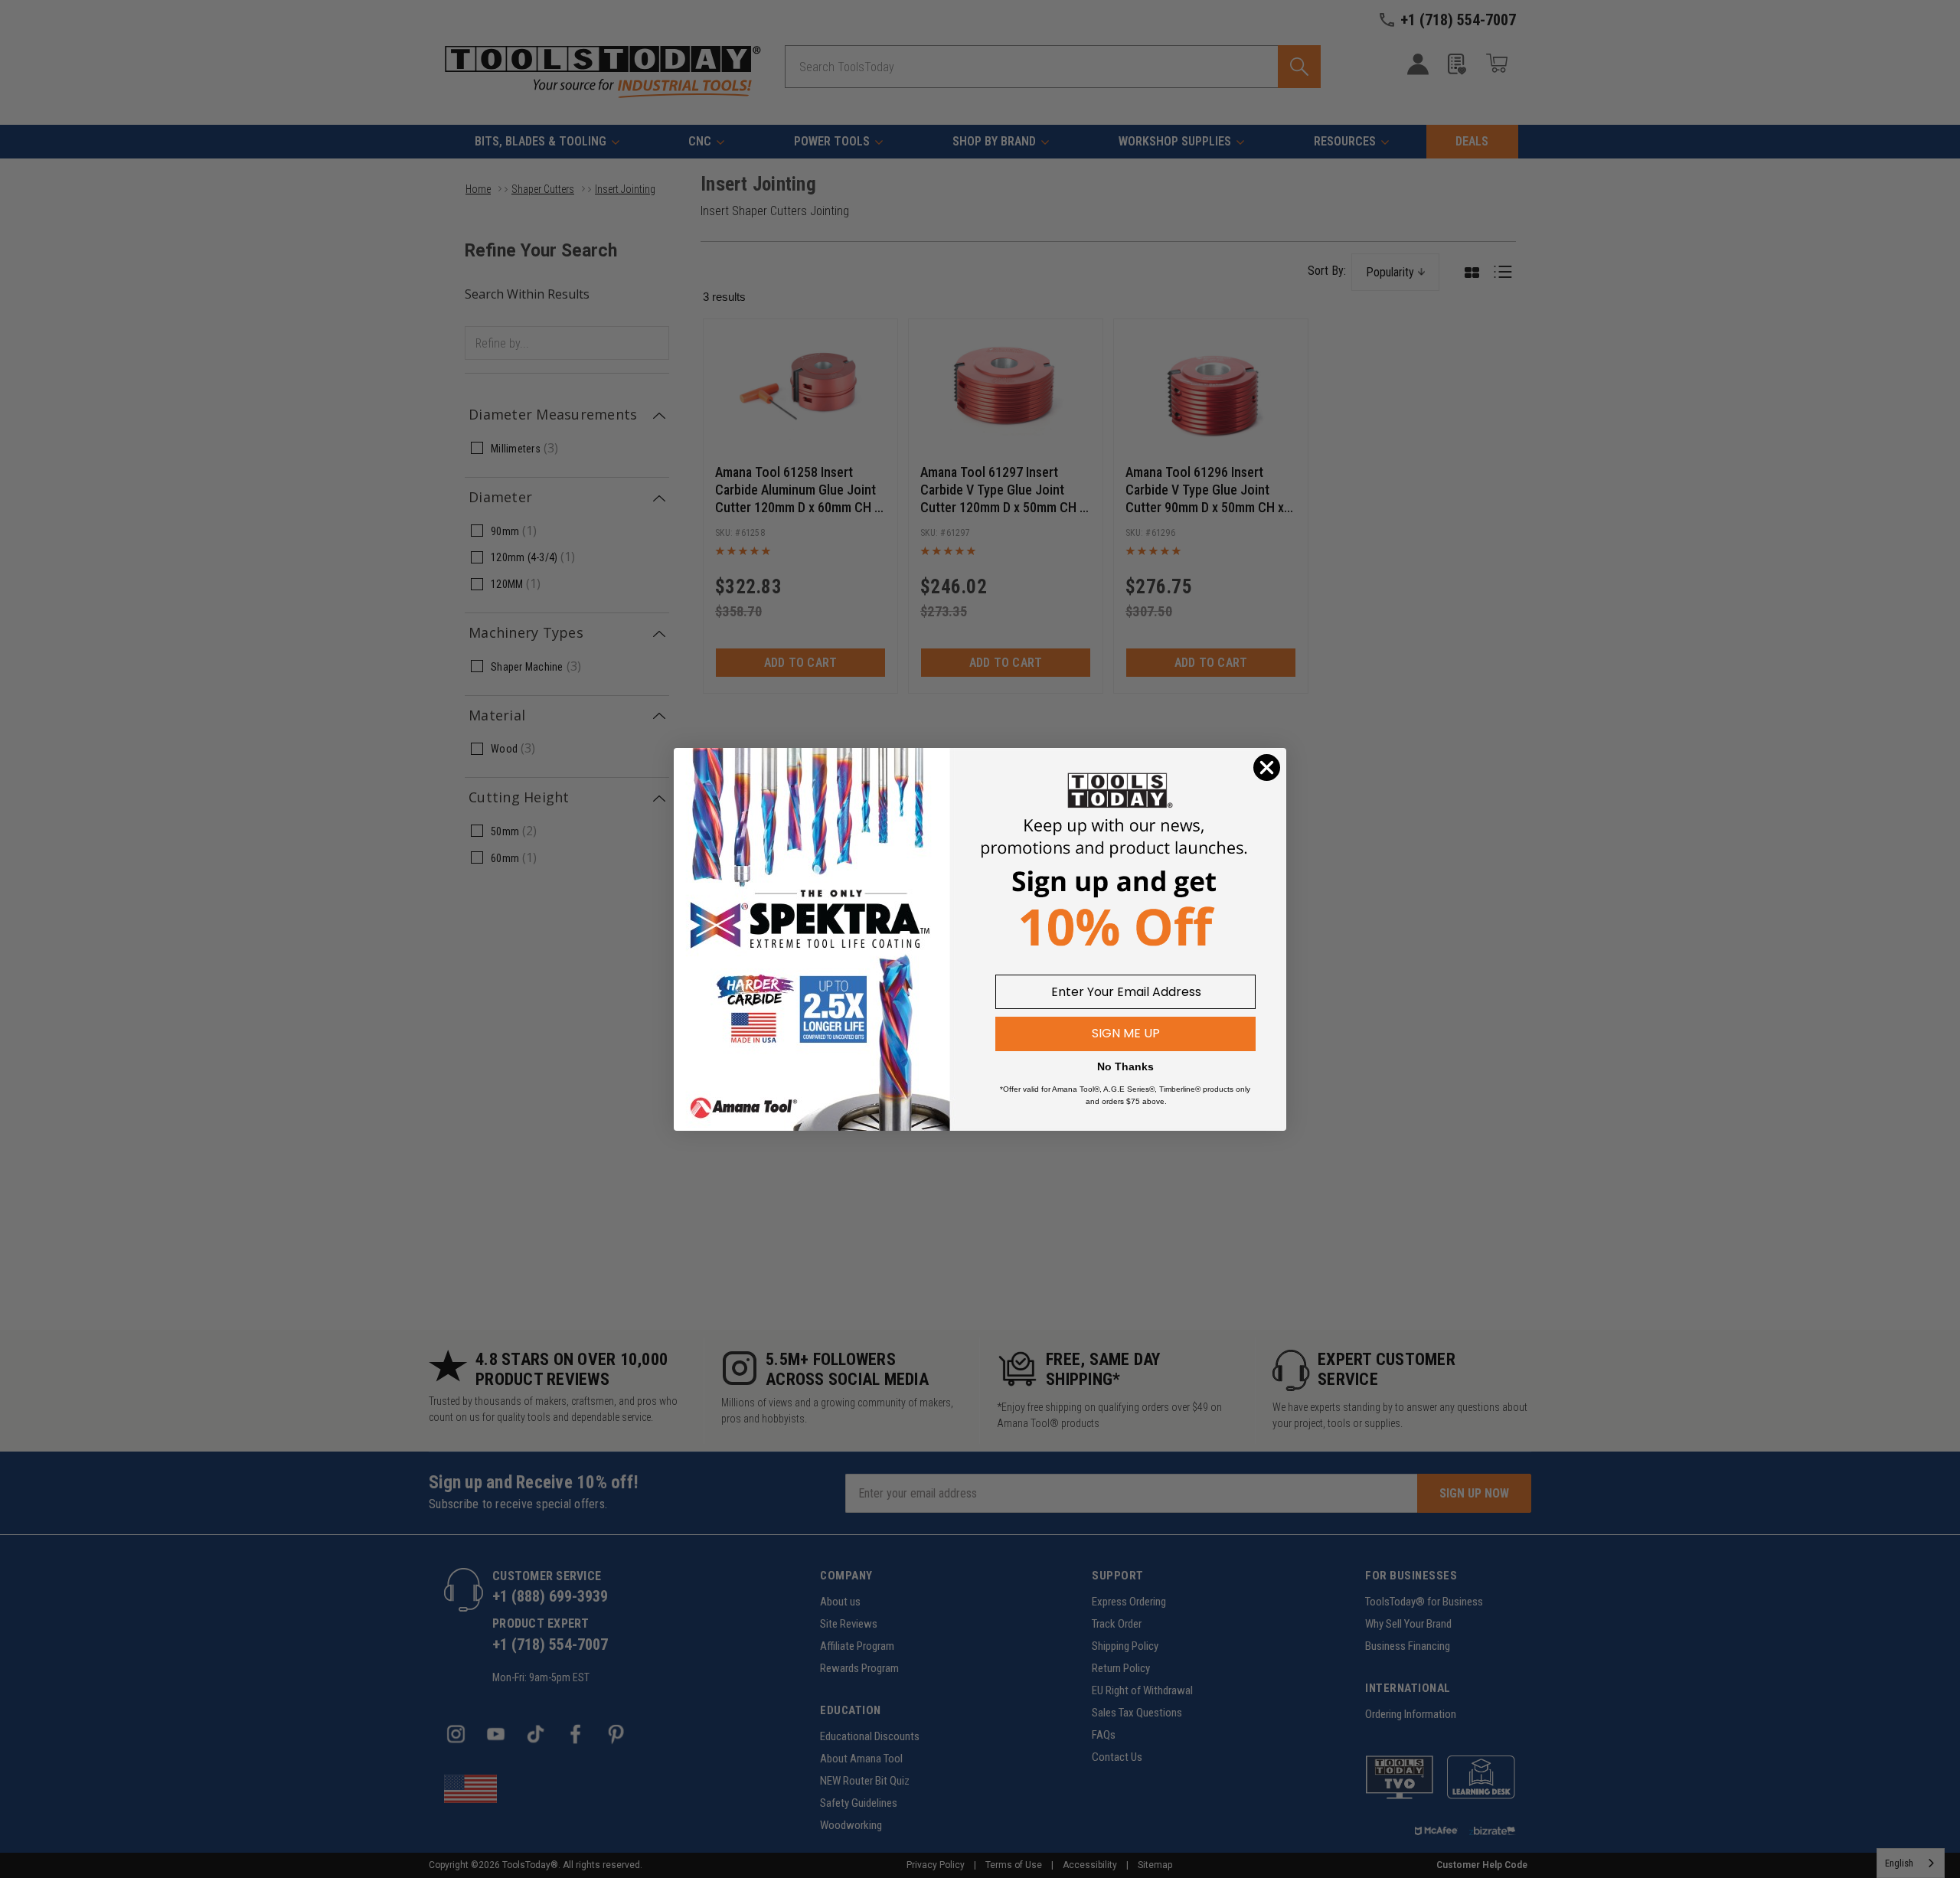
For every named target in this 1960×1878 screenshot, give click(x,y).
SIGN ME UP (1126, 1033)
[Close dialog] (1267, 768)
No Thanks (1125, 1066)
